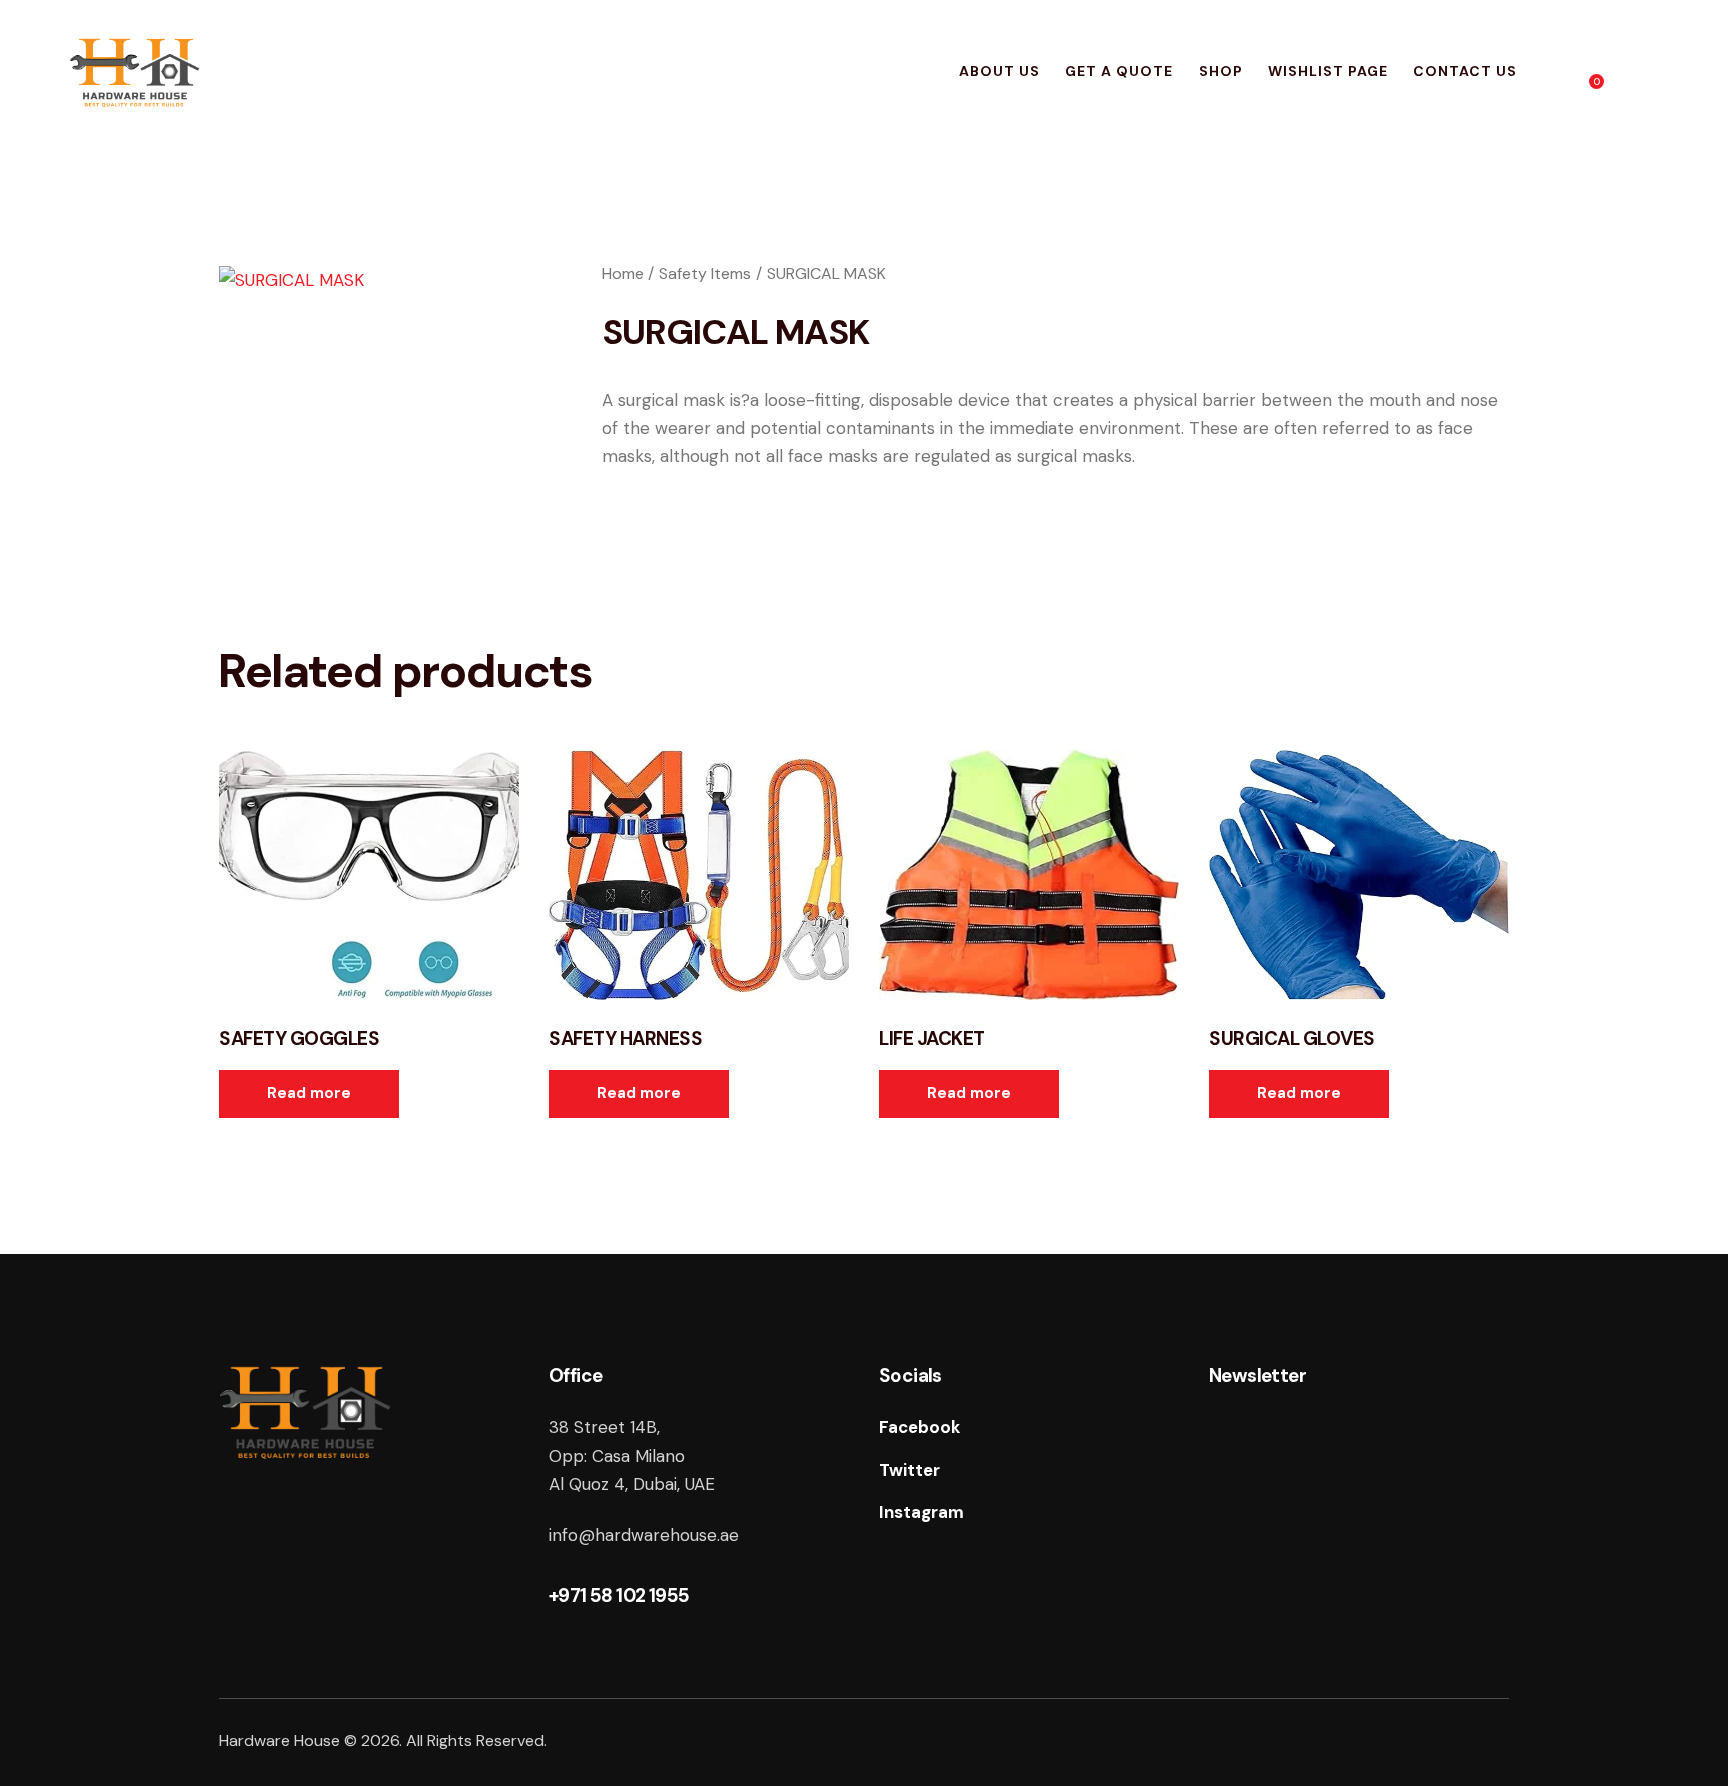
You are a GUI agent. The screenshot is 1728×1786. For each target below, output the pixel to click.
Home (623, 273)
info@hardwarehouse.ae (644, 1535)
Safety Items (705, 273)
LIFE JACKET (932, 1039)
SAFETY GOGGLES (299, 1039)
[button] (341, 875)
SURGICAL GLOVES (1292, 1039)
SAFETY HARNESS (625, 1039)
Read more (309, 1093)
